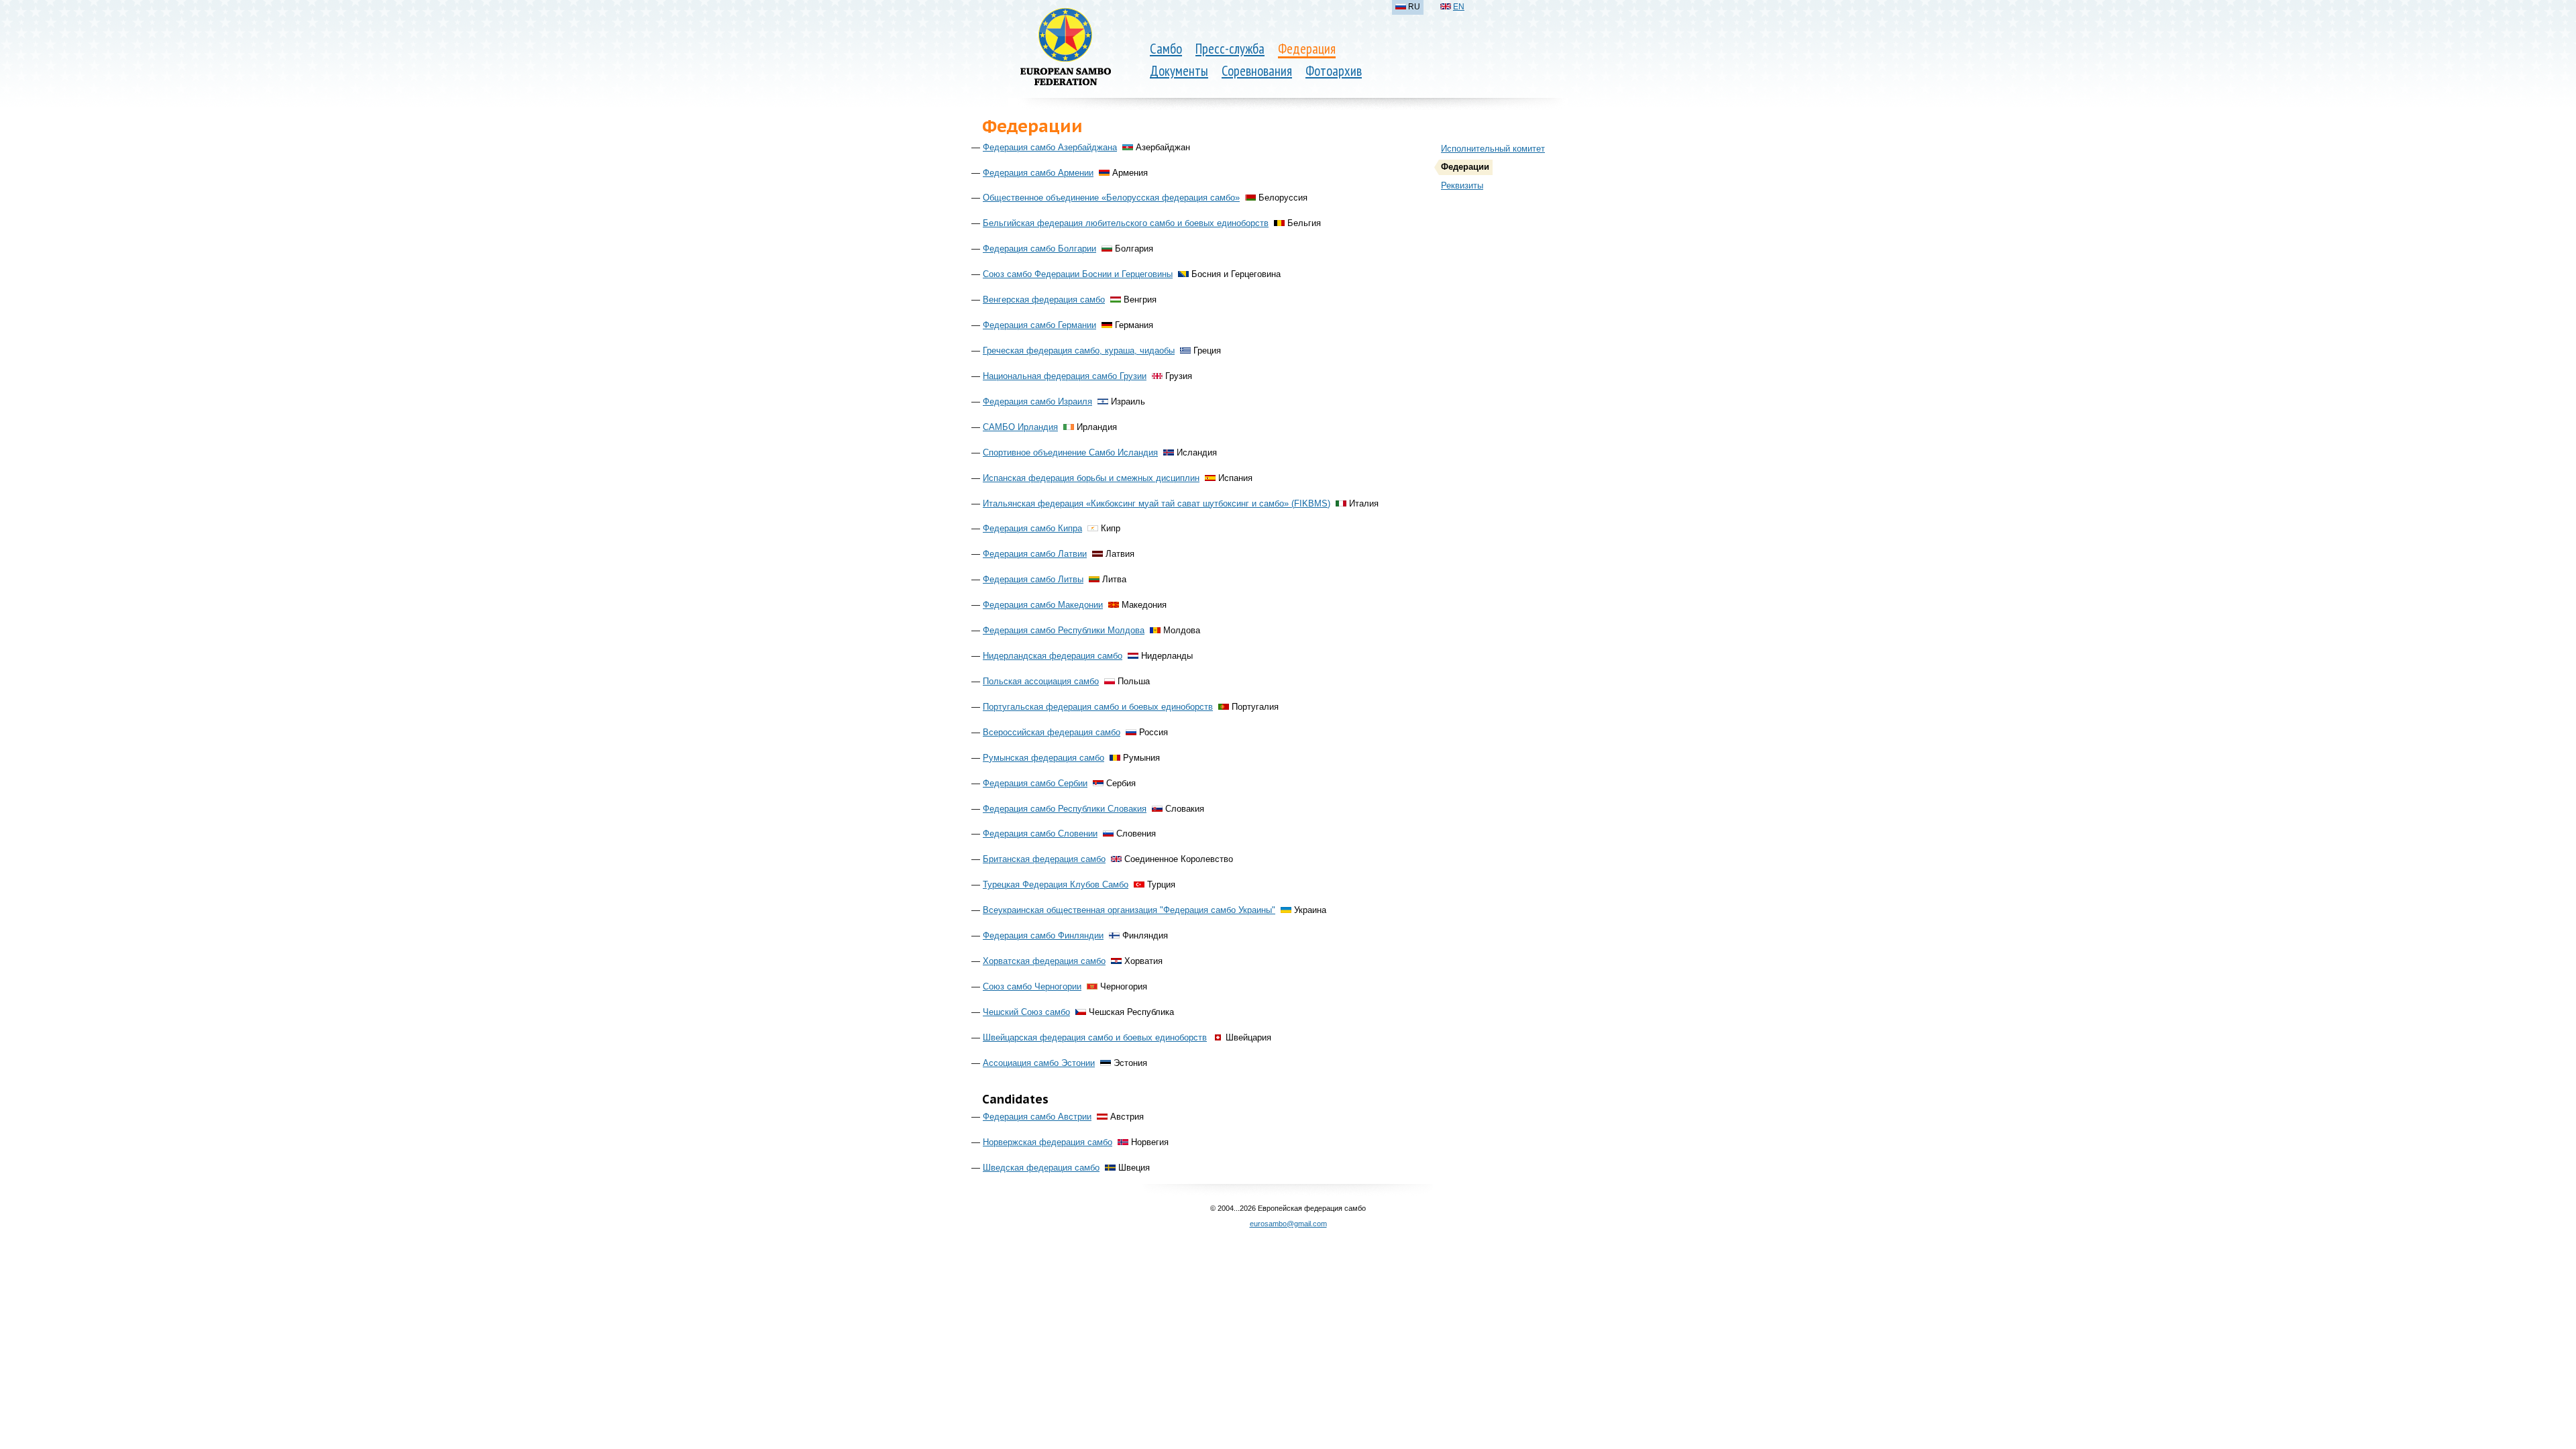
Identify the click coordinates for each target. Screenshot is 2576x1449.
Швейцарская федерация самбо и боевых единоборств (1095, 1037)
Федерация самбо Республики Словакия (1065, 809)
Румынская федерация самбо (1043, 758)
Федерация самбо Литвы (1033, 579)
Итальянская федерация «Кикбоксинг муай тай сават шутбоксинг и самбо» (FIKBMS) (1157, 503)
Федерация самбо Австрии (1037, 1117)
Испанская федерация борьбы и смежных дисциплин (1091, 478)
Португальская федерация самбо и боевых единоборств (1098, 707)
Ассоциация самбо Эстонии (1039, 1063)
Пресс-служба (1230, 49)
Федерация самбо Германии (1039, 325)
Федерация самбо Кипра (1032, 528)
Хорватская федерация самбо (1044, 961)
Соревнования (1257, 71)
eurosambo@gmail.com (1288, 1224)
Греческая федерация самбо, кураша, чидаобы (1079, 351)
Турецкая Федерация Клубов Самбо (1056, 884)
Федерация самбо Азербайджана (1050, 147)
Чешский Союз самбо (1026, 1012)
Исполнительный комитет (1493, 149)
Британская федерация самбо (1044, 859)
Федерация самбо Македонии (1043, 605)
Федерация (1307, 49)
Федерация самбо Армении (1038, 173)
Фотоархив (1334, 71)
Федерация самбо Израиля (1037, 401)
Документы (1179, 71)
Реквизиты (1462, 185)
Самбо (1166, 49)
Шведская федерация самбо (1041, 1168)
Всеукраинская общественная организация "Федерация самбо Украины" (1129, 910)
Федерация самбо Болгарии (1039, 249)
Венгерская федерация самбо (1044, 300)
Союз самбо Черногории (1032, 986)
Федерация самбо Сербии (1035, 783)
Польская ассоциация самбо (1041, 681)
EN (1459, 7)
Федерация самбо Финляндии (1043, 935)
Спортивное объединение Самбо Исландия (1070, 452)
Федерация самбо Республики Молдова (1064, 630)
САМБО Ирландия (1020, 427)
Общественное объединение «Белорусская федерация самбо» (1111, 198)
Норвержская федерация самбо (1048, 1142)
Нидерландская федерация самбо (1053, 656)
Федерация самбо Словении (1040, 834)
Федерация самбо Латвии (1035, 554)
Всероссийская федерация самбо (1052, 732)
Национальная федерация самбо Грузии (1065, 376)
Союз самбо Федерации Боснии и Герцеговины (1078, 274)
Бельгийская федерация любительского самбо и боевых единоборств (1126, 223)
